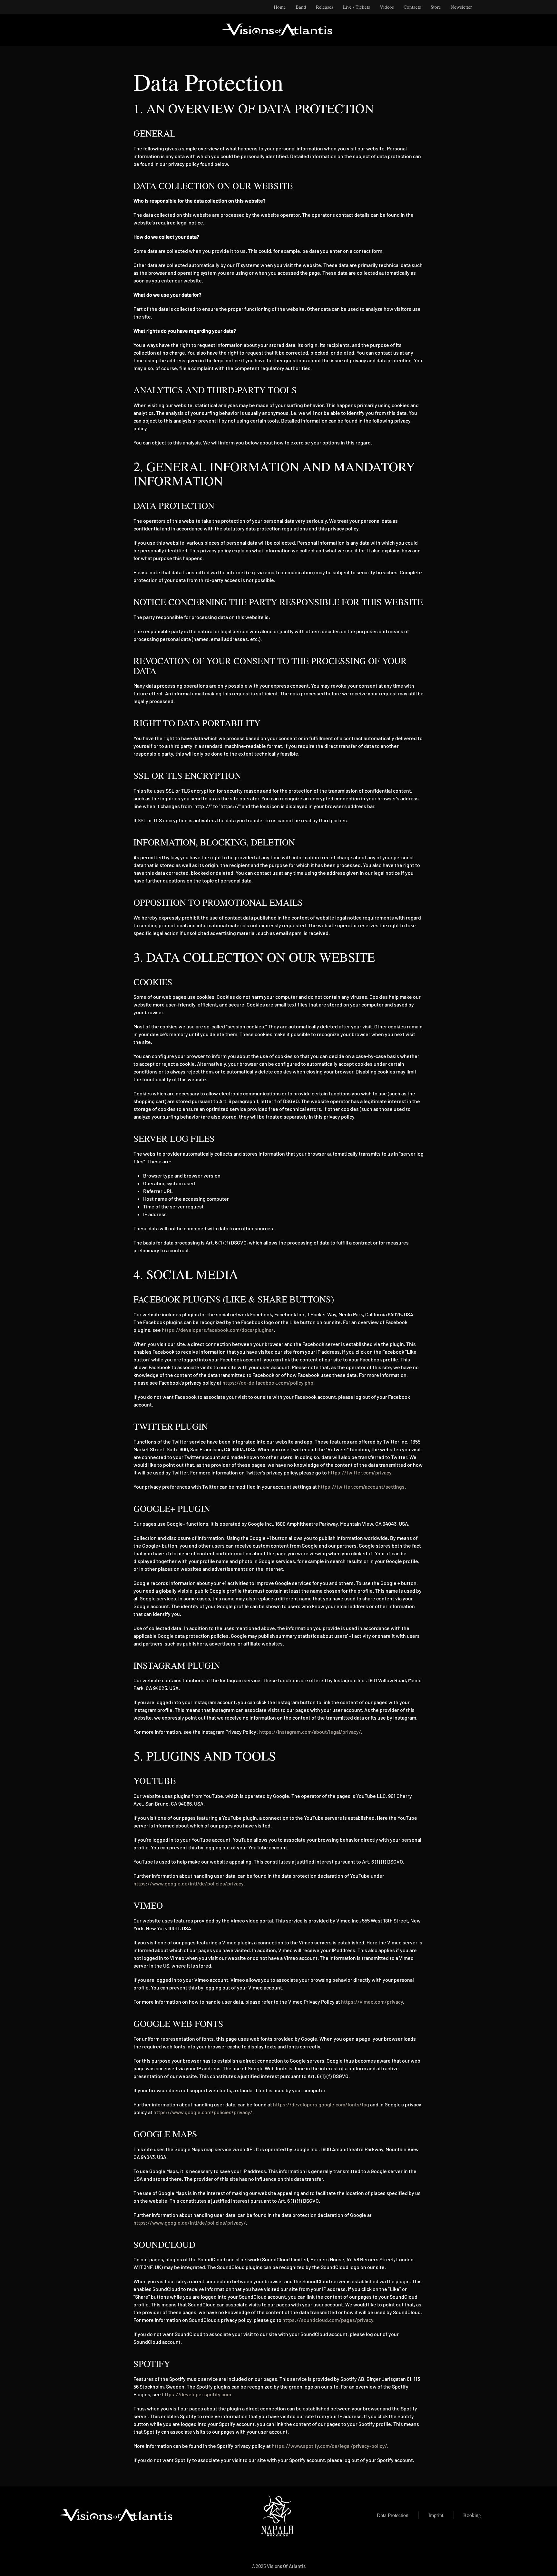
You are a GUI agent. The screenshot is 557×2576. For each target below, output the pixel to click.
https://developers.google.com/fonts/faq (321, 2104)
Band (301, 7)
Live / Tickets (357, 7)
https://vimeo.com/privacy (372, 2002)
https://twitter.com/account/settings (361, 1487)
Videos (387, 7)
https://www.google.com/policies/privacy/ (203, 2112)
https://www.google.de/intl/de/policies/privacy (188, 1883)
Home (280, 7)
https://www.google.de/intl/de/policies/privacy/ (190, 2223)
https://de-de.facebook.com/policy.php (268, 1383)
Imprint (436, 2515)
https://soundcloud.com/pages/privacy (328, 2320)
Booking (472, 2515)
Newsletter (461, 7)
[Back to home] (278, 30)
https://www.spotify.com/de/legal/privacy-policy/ (329, 2446)
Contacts (412, 7)
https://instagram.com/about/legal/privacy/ (310, 1732)
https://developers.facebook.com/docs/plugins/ (218, 1330)
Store (436, 7)
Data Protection (393, 2515)
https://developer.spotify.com (196, 2394)
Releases (325, 7)
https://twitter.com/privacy (360, 1472)
